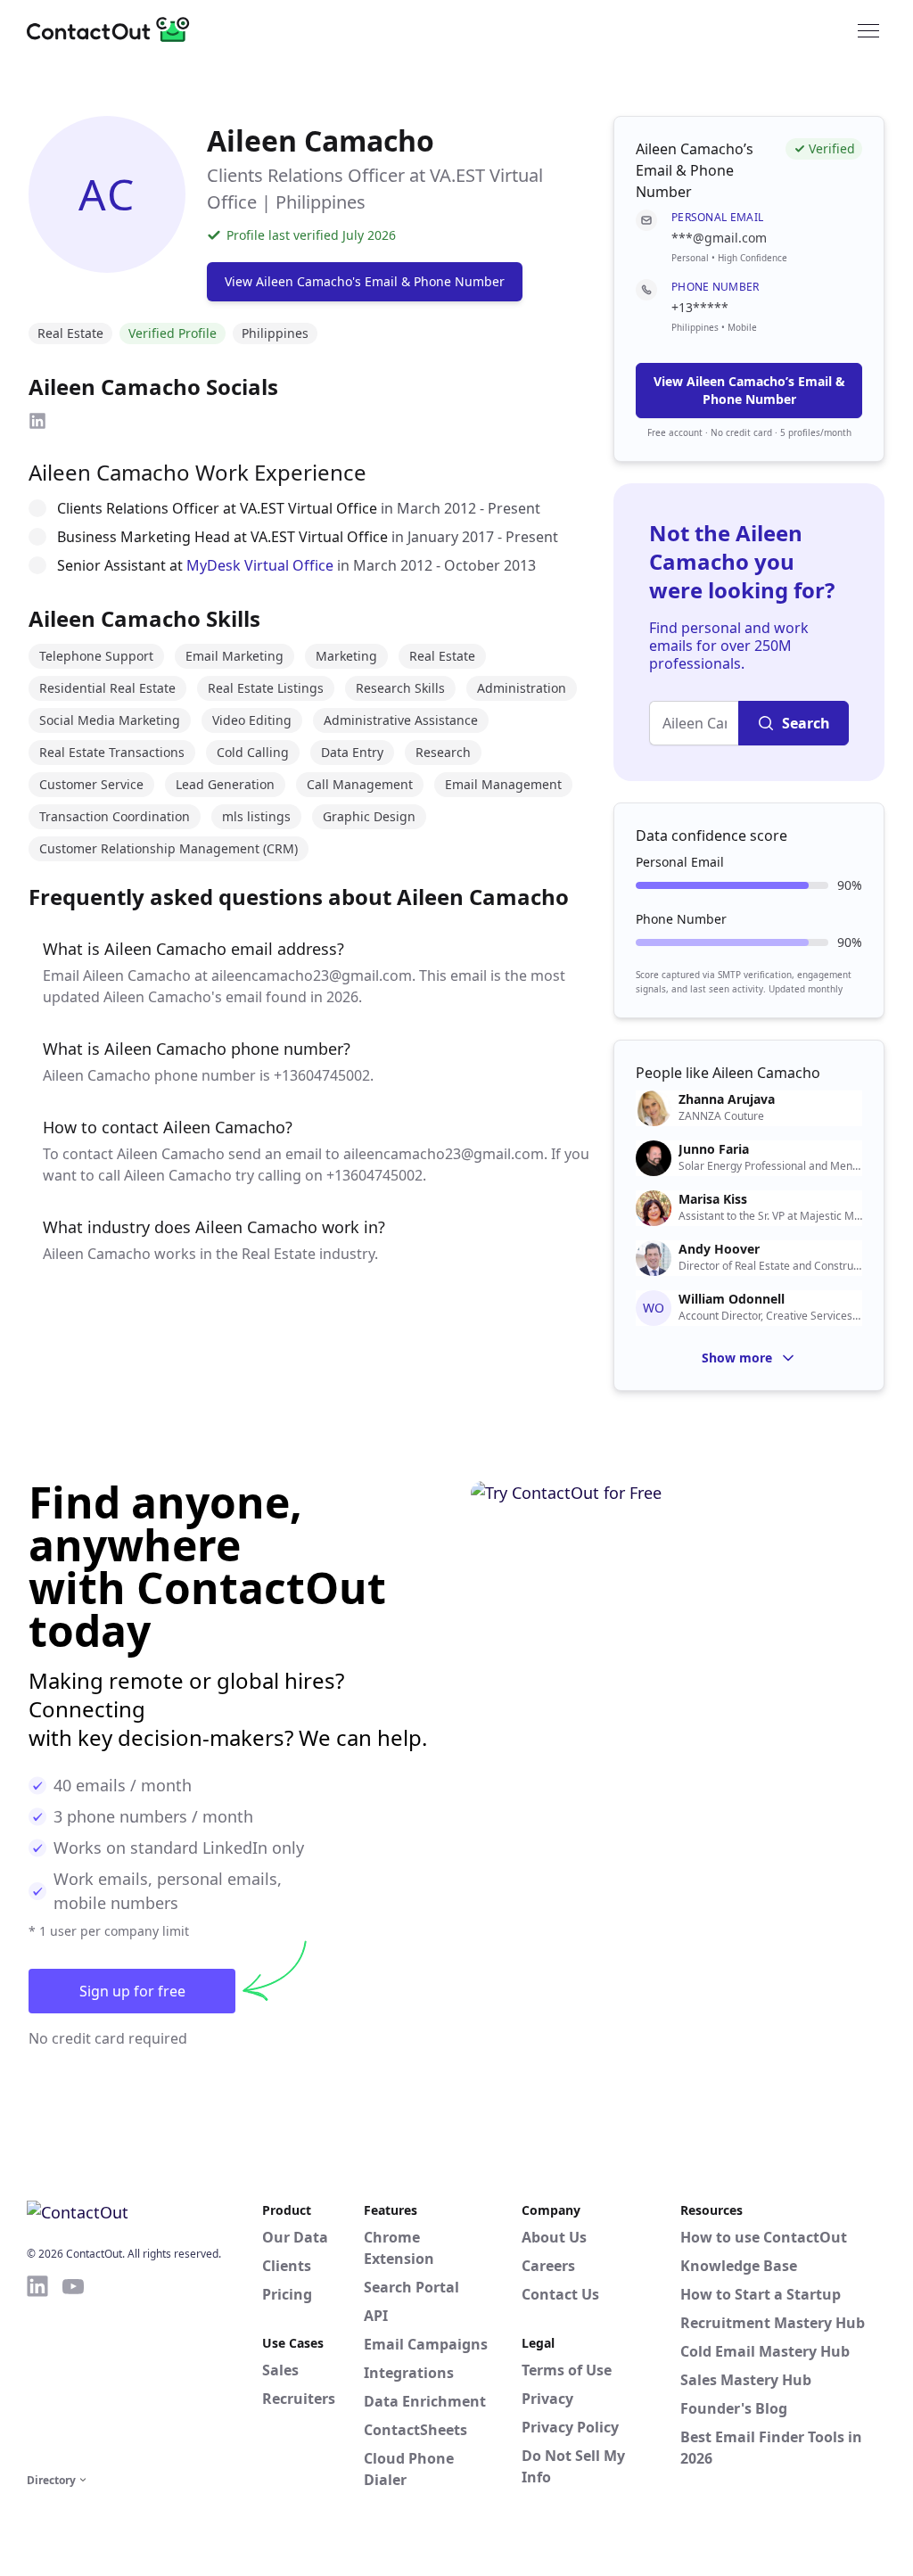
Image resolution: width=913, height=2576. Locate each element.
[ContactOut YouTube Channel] (73, 2371)
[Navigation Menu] (868, 29)
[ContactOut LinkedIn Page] (37, 2371)
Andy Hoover (719, 1249)
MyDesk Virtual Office (260, 565)
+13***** (700, 307)
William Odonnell (732, 1299)
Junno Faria (714, 1149)
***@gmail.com (719, 238)
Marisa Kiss (713, 1199)
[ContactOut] (114, 29)
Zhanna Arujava (727, 1099)
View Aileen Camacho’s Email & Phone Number (749, 390)
